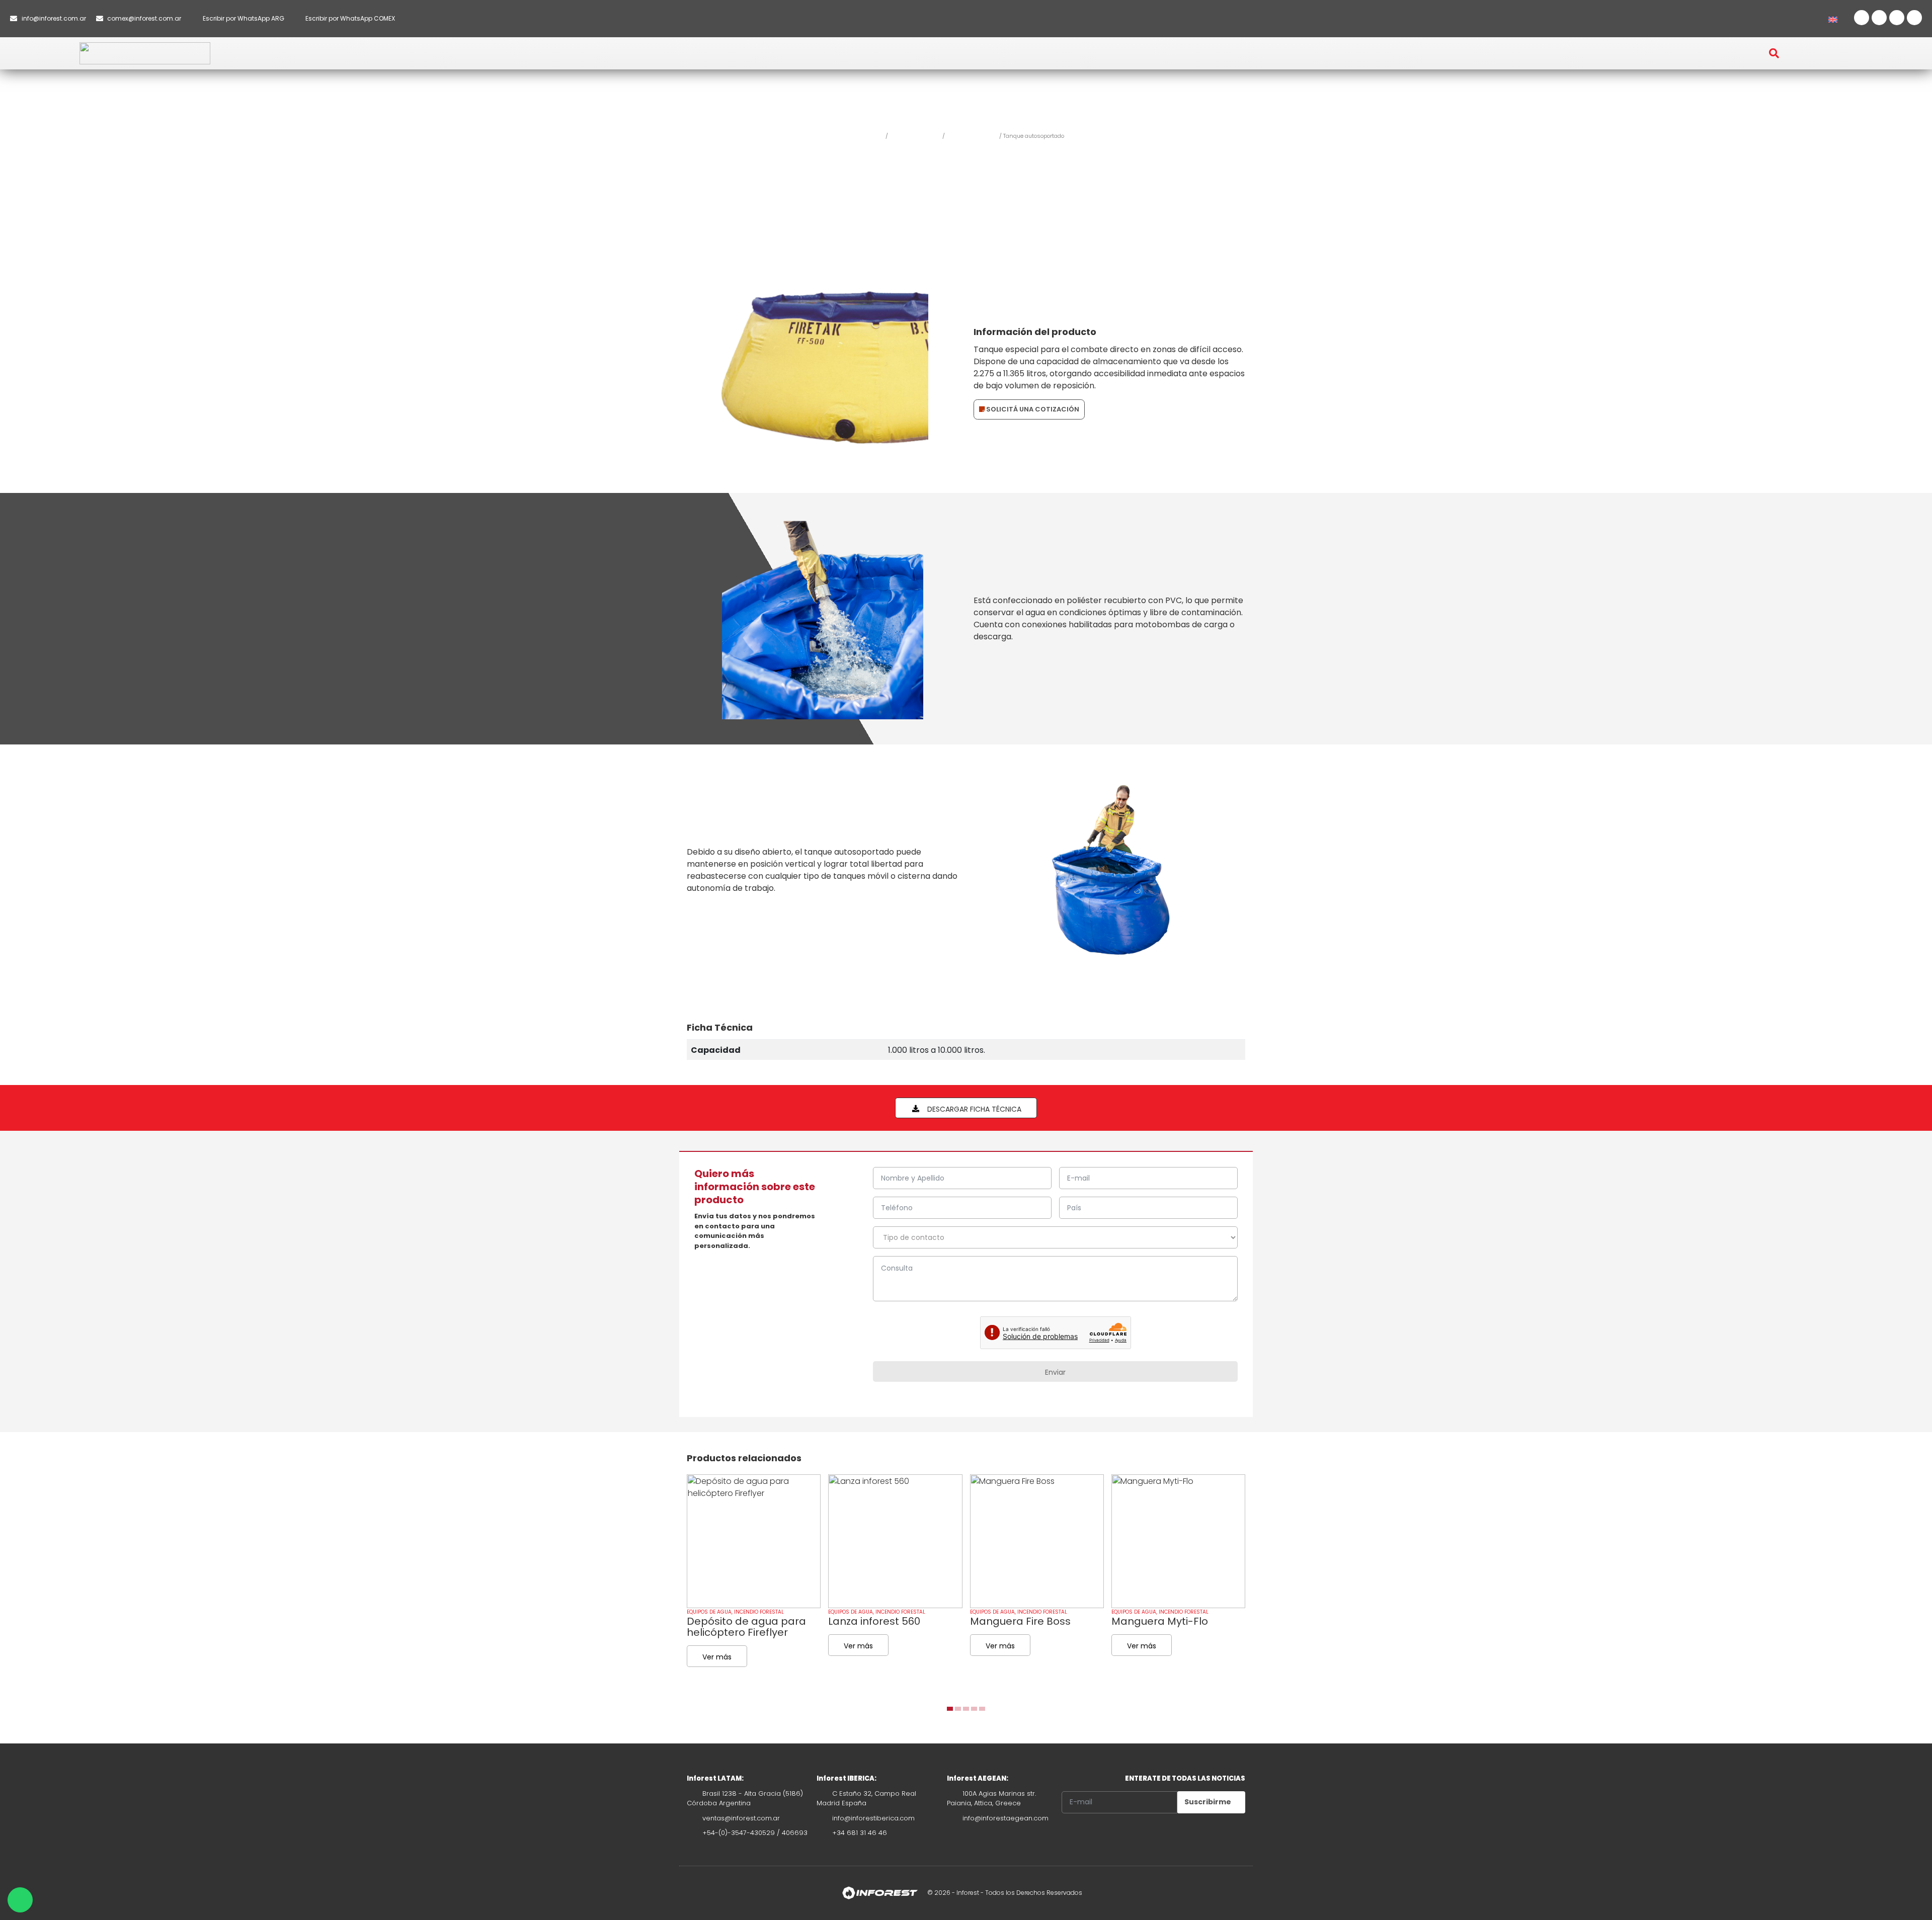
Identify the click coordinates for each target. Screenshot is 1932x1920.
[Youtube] (1897, 18)
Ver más (717, 1657)
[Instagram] (1879, 18)
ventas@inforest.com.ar (741, 1818)
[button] (809, 48)
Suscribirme (1209, 1802)
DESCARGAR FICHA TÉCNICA (973, 1109)
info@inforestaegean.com (1005, 1818)
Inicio (876, 136)
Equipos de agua (972, 136)
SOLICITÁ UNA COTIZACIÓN (1032, 409)
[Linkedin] (1914, 18)
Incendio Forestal (915, 136)
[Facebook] (1862, 18)
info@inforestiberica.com (873, 1818)
